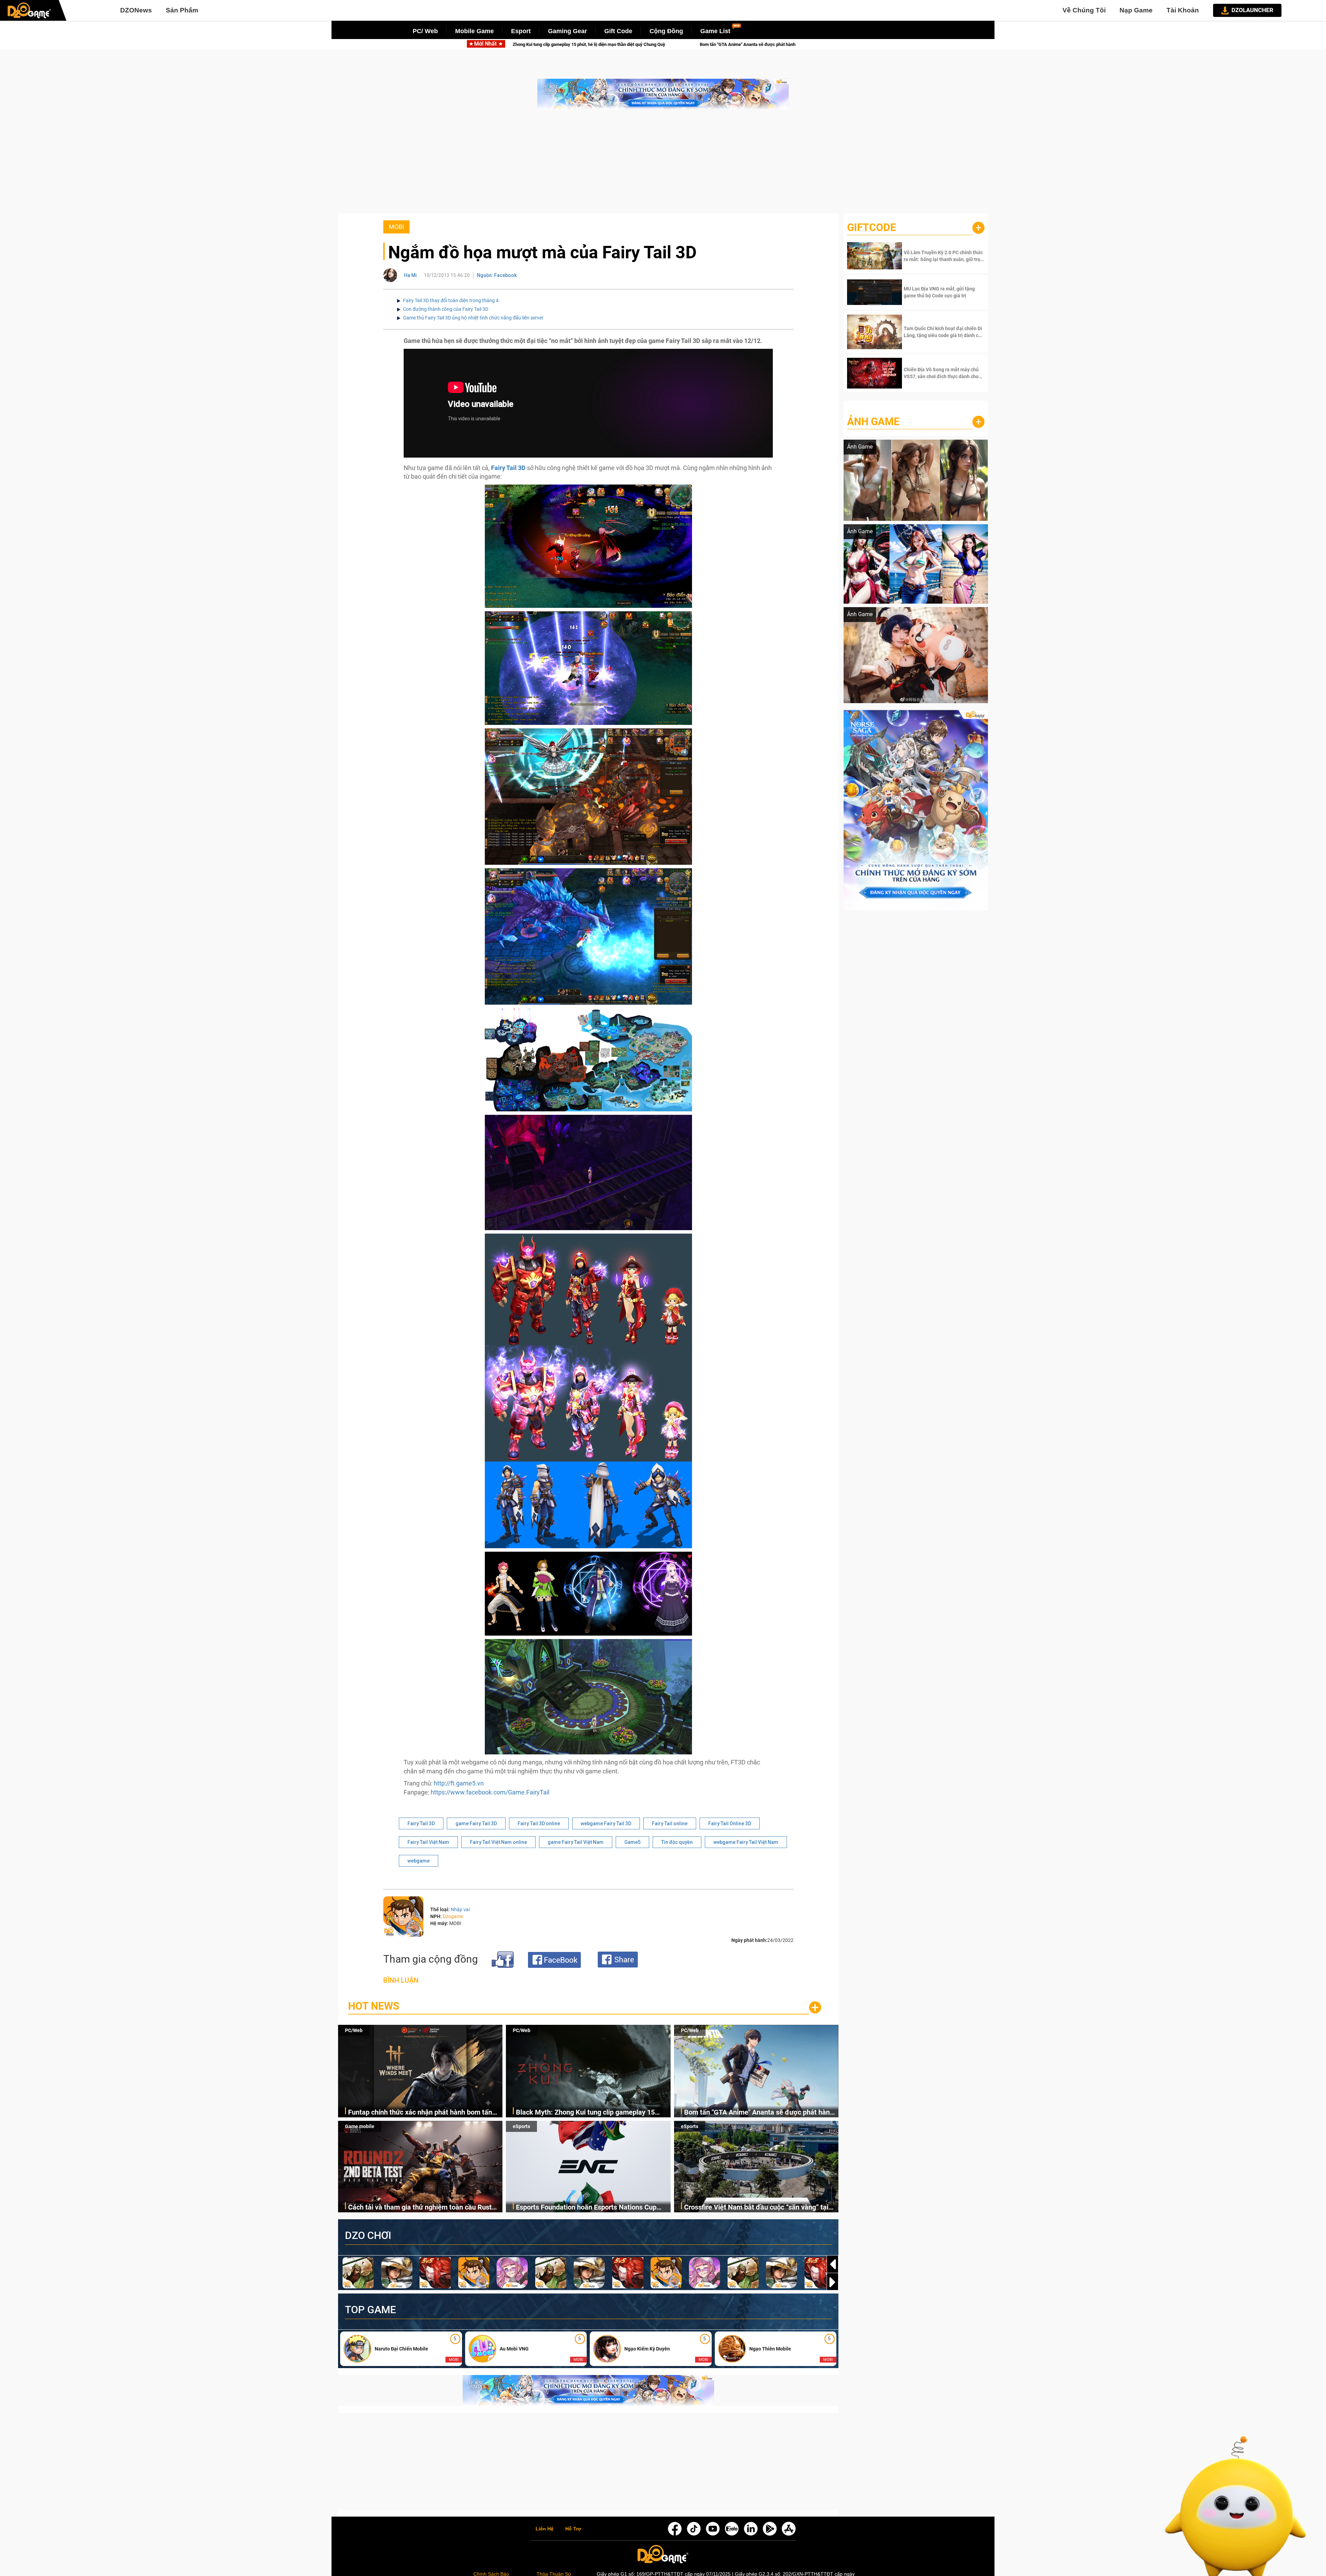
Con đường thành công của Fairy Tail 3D (446, 309)
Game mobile (360, 2126)
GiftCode (872, 227)
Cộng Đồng (666, 31)
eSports (521, 2126)
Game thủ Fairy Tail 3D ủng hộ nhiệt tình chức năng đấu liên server (473, 318)
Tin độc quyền (677, 1842)
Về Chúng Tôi (1084, 10)
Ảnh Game (873, 422)
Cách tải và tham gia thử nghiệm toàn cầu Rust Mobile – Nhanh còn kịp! (631, 44)
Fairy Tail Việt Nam (428, 1842)
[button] (833, 2282)
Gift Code (618, 31)
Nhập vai (460, 1909)
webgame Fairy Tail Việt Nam (746, 1842)
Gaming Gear (568, 31)
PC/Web (354, 2030)
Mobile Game (474, 31)
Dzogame (453, 1916)
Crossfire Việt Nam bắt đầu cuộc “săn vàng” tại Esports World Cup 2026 (756, 2208)
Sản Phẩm (182, 10)
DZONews (136, 10)
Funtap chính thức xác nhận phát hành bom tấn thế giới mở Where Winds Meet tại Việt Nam (420, 2113)
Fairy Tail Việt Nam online (498, 1842)
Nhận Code (943, 256)
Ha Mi (410, 275)
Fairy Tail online (670, 1823)
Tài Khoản (1183, 10)
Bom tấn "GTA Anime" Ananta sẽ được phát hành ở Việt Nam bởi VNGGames (759, 2113)
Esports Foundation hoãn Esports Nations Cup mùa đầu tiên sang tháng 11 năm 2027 (586, 2208)
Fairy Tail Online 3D (730, 1823)
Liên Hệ (545, 2529)
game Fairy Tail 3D (476, 1823)
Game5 (632, 1842)
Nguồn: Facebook (497, 275)
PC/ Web (425, 31)
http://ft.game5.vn (459, 1783)
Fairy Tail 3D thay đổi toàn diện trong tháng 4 (451, 300)
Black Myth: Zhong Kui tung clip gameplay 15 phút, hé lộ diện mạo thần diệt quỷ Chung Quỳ (585, 2113)
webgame (419, 1861)
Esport (521, 31)
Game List (715, 31)
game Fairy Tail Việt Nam (576, 1842)
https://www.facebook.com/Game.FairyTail (490, 1792)
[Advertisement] (663, 165)
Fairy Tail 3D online (539, 1823)
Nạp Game (1136, 10)
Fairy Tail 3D (508, 468)
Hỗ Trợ (573, 2529)
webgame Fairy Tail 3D (606, 1823)
